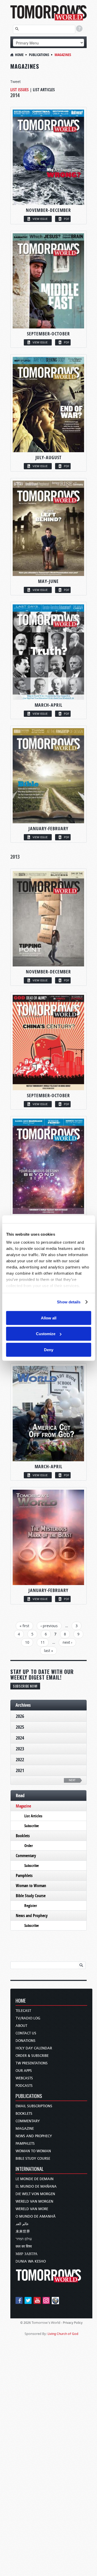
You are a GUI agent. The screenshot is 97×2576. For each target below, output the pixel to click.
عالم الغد (22, 2224)
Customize (46, 1334)
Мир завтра (27, 2254)
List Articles (44, 90)
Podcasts (24, 2086)
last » (48, 1651)
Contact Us (26, 2033)
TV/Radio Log (28, 2018)
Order (29, 1846)
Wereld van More (32, 2209)
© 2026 (25, 2323)
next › (67, 1642)
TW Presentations (32, 2063)
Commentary (26, 1856)
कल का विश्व (24, 2246)
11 (43, 1642)
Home (19, 55)
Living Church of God (63, 2334)
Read (20, 1795)
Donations (25, 2041)
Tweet (16, 82)
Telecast (23, 2011)
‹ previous (49, 1626)
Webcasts (24, 2078)
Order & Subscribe (32, 2056)
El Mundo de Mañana (36, 2186)
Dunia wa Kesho (31, 2261)
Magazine (23, 1806)
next (72, 1780)
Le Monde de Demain (35, 2179)
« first (24, 1626)
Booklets (23, 1836)
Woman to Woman (31, 1886)
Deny (49, 1349)
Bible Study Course (31, 1896)
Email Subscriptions (34, 2106)
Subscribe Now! (25, 1686)
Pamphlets (24, 1875)
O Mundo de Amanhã (36, 2216)
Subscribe (32, 1826)
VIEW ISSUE (40, 219)
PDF (67, 219)
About (21, 2026)
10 (27, 1642)
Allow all (49, 1318)
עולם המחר (24, 2239)
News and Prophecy (32, 1916)
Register (31, 1906)
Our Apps (24, 2071)
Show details (69, 1302)
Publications (39, 55)
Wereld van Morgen (34, 2201)
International (30, 2169)
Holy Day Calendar (34, 2048)
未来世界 (23, 2231)
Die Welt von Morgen (35, 2194)
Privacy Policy (73, 2323)
